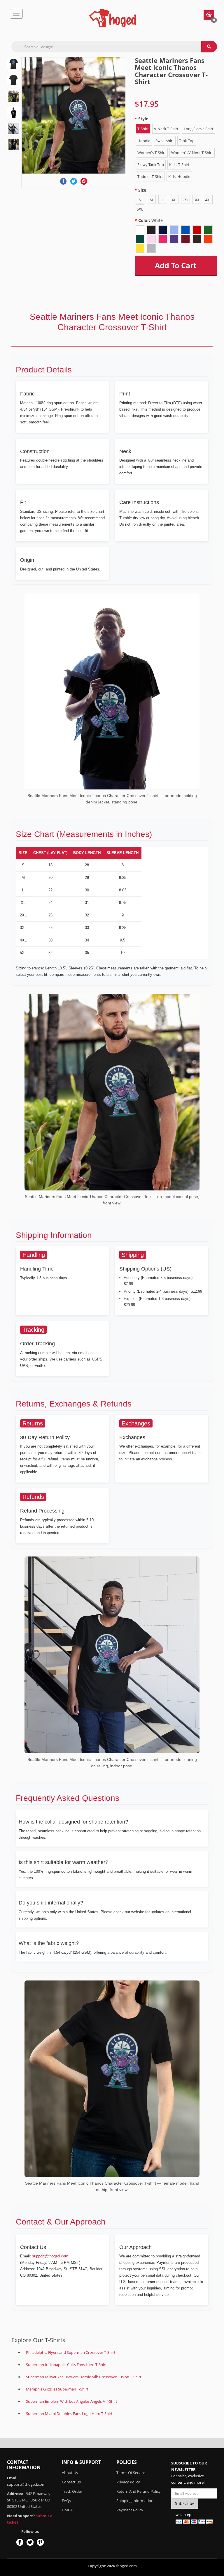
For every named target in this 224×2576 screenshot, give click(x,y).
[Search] (209, 47)
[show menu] (16, 14)
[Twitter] (74, 181)
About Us (70, 2473)
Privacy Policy (128, 2482)
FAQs (66, 2501)
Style (143, 119)
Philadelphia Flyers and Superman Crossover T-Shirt (71, 2352)
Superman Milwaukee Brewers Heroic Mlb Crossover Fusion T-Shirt (84, 2377)
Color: (150, 220)
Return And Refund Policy (139, 2491)
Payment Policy (130, 2510)
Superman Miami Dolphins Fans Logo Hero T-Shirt (69, 2414)
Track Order (72, 2491)
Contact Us (71, 2482)
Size (142, 190)
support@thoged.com (50, 2256)
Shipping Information (135, 2501)
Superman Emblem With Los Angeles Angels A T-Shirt (72, 2401)
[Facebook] (63, 181)
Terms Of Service (131, 2473)
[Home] (113, 18)
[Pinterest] (84, 181)
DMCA (67, 2510)
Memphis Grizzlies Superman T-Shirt (57, 2389)
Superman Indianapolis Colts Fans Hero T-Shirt (66, 2365)
